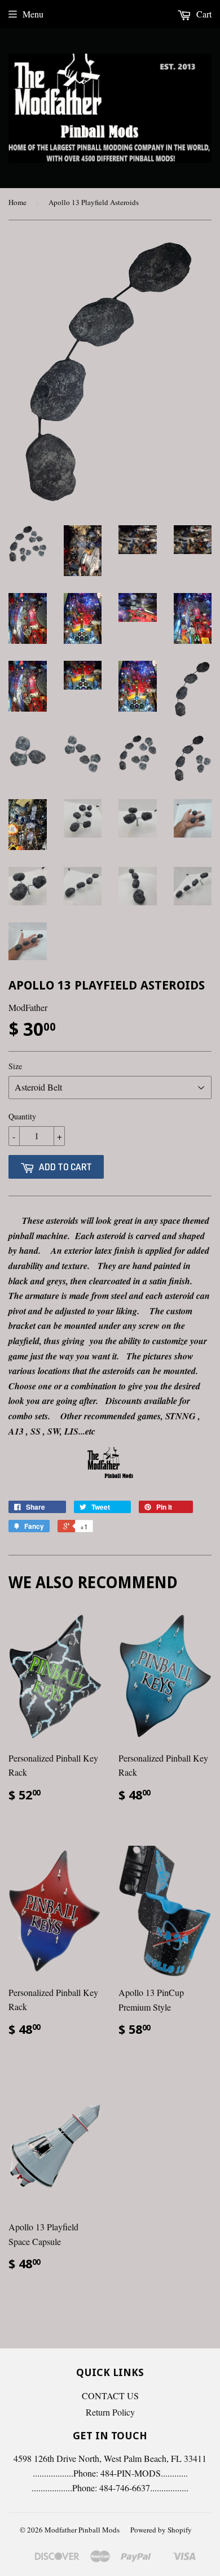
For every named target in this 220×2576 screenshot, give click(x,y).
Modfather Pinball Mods (82, 2530)
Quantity (22, 1116)
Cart (203, 14)
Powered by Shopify (161, 2530)
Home (17, 202)
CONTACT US (110, 2396)
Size (15, 1066)
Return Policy (110, 2412)
